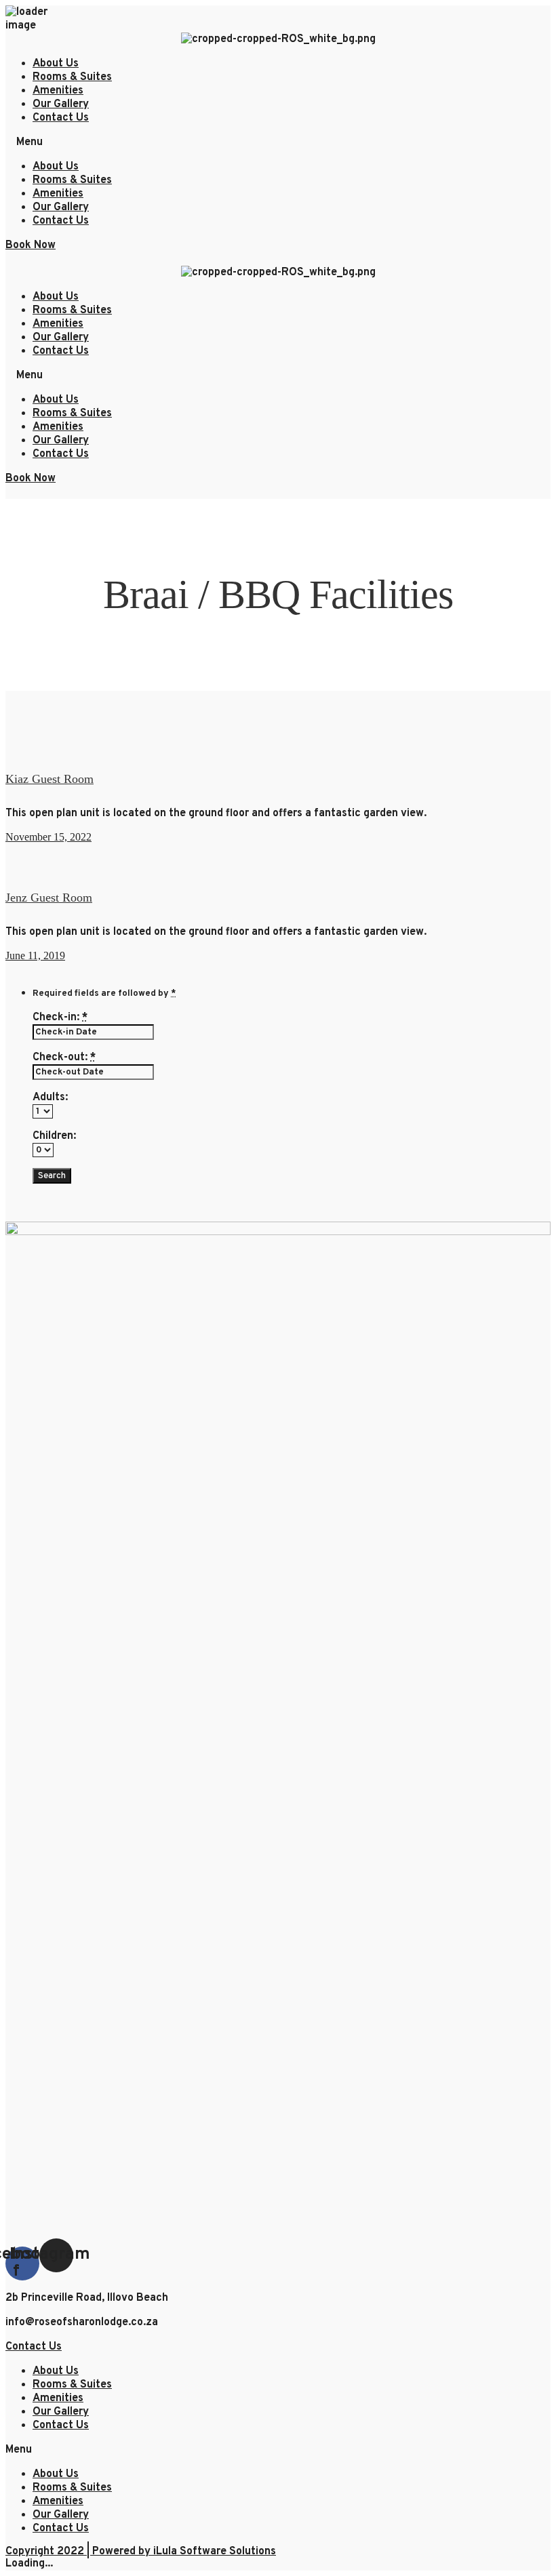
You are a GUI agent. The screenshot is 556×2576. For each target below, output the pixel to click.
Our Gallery (61, 104)
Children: (54, 1136)
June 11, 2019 (35, 955)
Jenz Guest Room (49, 898)
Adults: (50, 1098)
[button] (278, 142)
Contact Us (61, 118)
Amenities (58, 91)
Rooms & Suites (72, 77)
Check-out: (64, 1058)
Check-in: (60, 1018)
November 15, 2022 (48, 837)
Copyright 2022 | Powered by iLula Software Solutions (141, 2552)
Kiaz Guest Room (49, 779)
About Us (56, 64)
